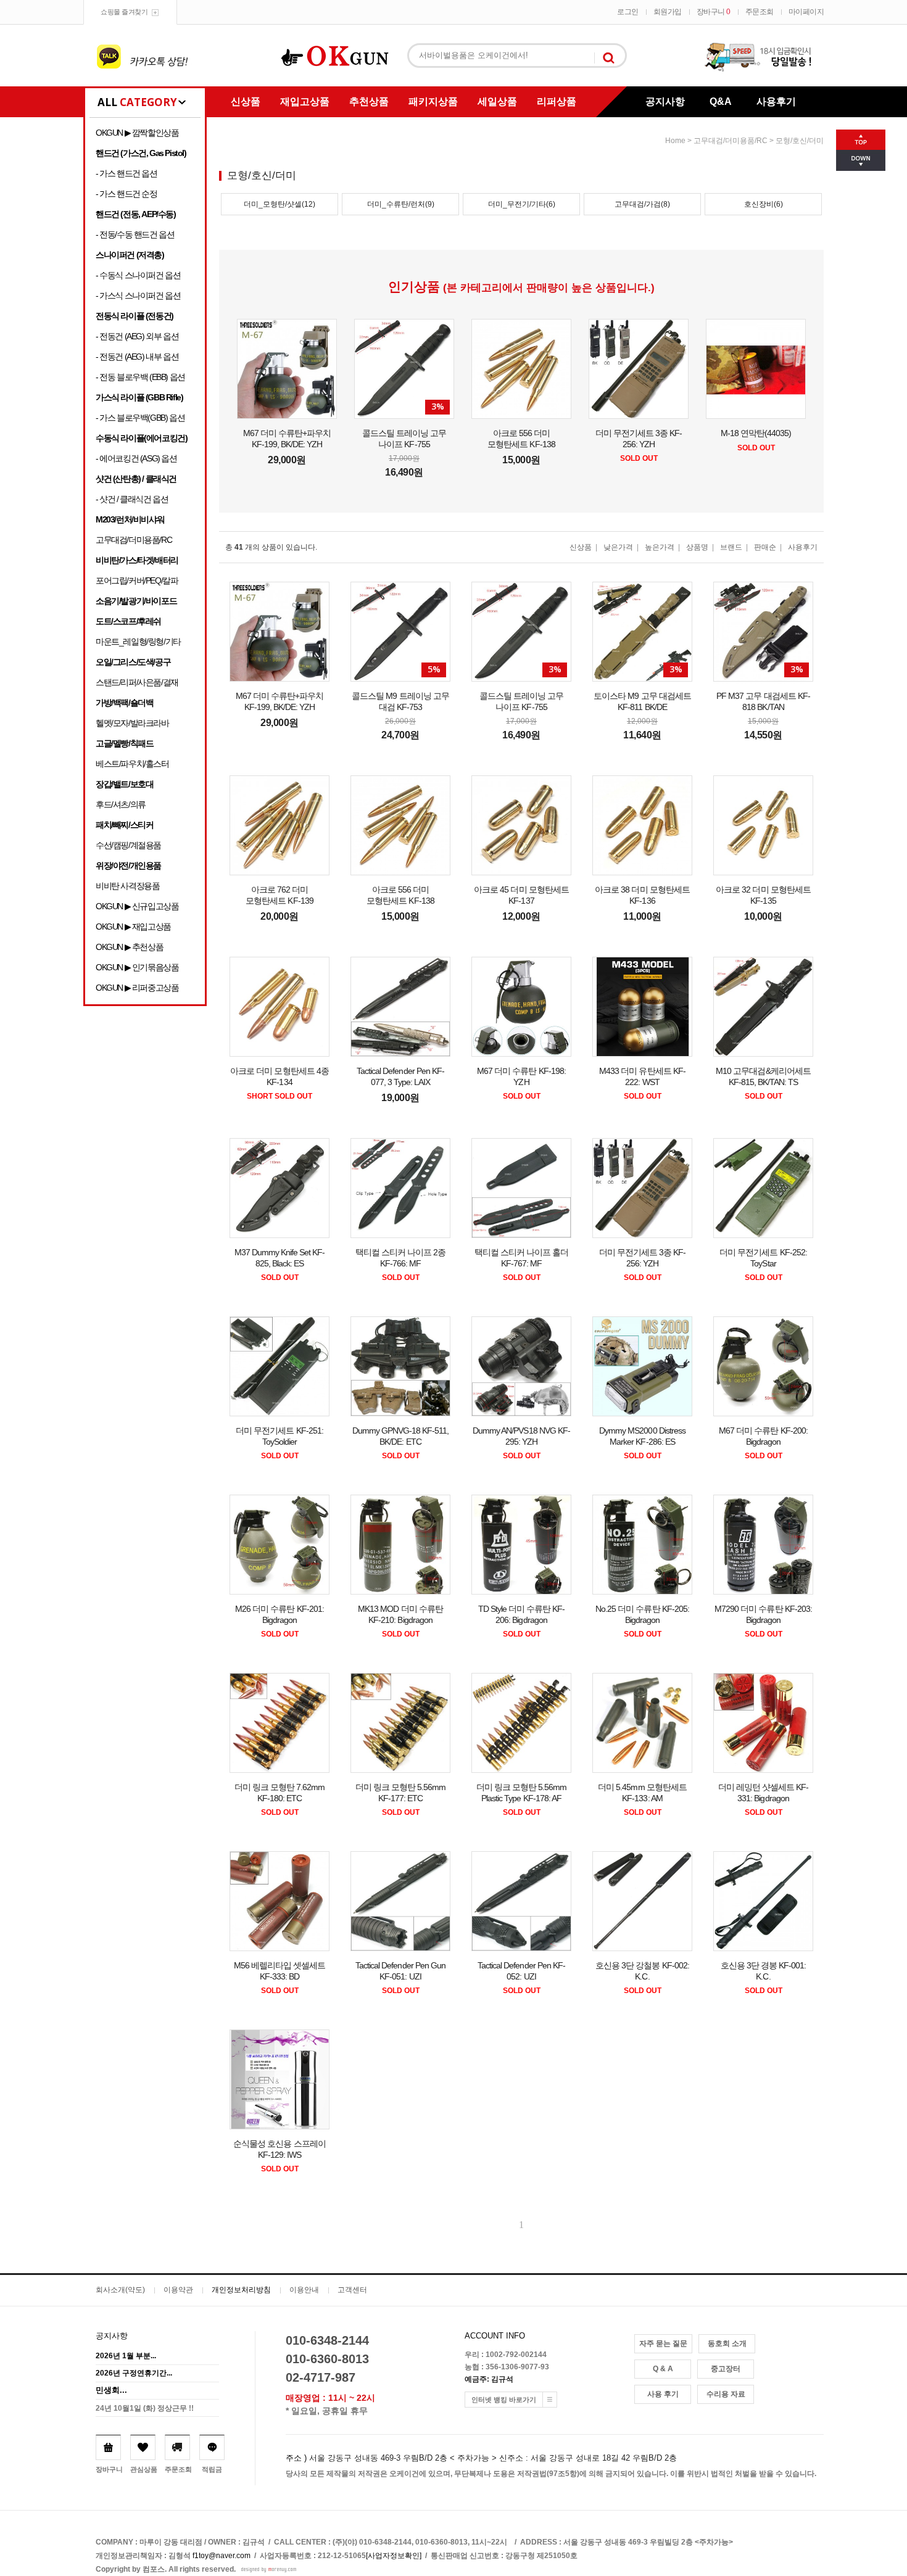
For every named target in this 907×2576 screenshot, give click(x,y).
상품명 (697, 547)
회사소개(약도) (120, 2290)
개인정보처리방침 (241, 2290)
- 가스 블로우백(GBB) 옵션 (140, 418)
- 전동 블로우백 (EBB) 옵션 (140, 377)
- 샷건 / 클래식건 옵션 (132, 499)
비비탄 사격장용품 (127, 886)
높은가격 (660, 547)
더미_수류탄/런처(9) (401, 204)
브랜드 (731, 547)
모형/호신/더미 (800, 141)
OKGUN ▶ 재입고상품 (133, 927)
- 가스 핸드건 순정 (126, 194)
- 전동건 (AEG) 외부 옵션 (137, 336)
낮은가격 (618, 547)
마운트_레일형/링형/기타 (138, 642)
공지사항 (665, 101)
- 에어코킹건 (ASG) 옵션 (136, 458)
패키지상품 (433, 101)
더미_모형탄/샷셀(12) (280, 204)
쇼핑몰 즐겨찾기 (124, 12)
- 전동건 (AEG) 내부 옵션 (137, 357)
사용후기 (776, 101)
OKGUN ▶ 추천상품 (129, 947)
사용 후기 (663, 2394)
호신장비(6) (764, 204)
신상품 (246, 101)
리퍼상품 (557, 101)
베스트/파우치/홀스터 (132, 764)
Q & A (663, 2369)
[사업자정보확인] (394, 2556)
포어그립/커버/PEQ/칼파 (137, 580)
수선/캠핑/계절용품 (128, 845)
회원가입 (668, 12)
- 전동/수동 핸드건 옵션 (135, 234)
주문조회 (760, 12)
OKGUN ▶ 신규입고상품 (137, 906)
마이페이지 (806, 12)
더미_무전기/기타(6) (522, 204)
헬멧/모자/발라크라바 (132, 723)
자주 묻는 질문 (663, 2343)
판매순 (765, 547)
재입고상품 (305, 101)
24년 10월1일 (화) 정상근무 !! (145, 2408)
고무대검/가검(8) (642, 204)
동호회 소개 (727, 2343)
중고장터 (726, 2369)
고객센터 (352, 2290)
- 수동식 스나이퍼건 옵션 (138, 275)
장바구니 (714, 12)
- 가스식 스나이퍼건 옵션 (138, 295)
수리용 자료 (726, 2394)
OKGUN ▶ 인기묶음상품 (137, 967)
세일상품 (497, 101)
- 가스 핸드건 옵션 (126, 173)
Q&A (721, 101)
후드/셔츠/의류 (121, 804)
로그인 (628, 12)
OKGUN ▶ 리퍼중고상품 (137, 988)
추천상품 (369, 101)
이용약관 (178, 2290)
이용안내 (304, 2290)
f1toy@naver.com (222, 2556)
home (675, 141)
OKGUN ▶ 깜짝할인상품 (137, 133)
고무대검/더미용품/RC (134, 540)
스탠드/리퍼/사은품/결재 (137, 682)
